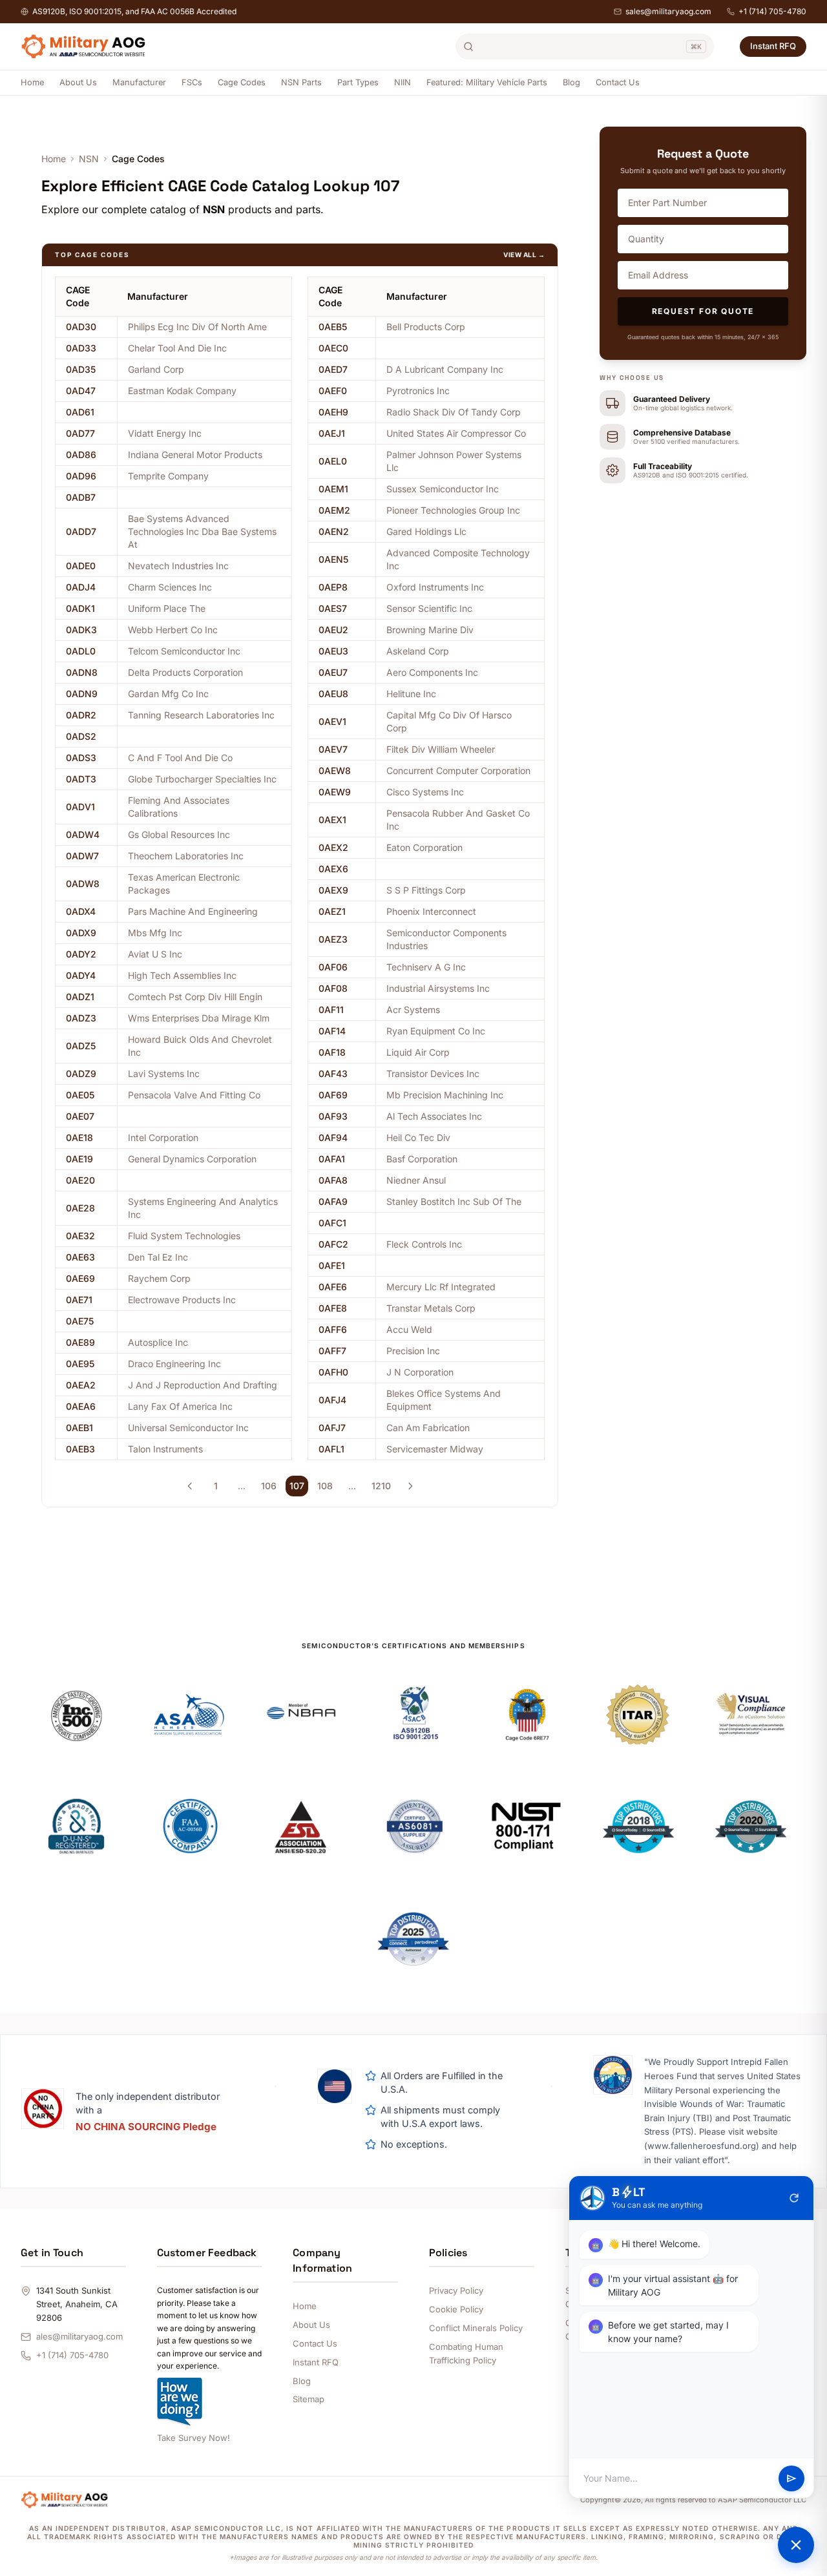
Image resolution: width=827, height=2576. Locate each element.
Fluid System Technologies (184, 1236)
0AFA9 (333, 1201)
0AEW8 (335, 770)
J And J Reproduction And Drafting (203, 1385)
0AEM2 (334, 510)
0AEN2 (334, 531)
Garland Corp (156, 369)
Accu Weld (409, 1329)
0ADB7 (81, 497)
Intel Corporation (163, 1137)
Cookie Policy (456, 2309)
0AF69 (333, 1095)
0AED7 (333, 369)
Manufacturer (139, 82)
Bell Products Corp (426, 327)
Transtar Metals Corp (431, 1308)
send (791, 2478)
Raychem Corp (159, 1278)
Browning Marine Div (430, 630)
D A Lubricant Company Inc (445, 369)
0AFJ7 (332, 1428)
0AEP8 (333, 587)
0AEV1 (332, 721)
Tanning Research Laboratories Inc (201, 715)
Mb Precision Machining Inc (445, 1095)
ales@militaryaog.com (79, 2336)
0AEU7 (333, 672)
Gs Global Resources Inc (179, 834)
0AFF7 (332, 1351)
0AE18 (79, 1137)
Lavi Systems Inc (164, 1073)
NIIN (403, 82)
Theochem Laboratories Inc (186, 856)
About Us (78, 82)
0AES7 (333, 608)
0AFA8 (333, 1180)
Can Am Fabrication (428, 1428)
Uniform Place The (167, 608)
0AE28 (80, 1208)
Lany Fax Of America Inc (180, 1406)
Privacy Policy (456, 2290)
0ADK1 (80, 608)
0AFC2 (333, 1244)
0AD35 (81, 369)
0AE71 (79, 1300)
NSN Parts (301, 82)
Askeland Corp (418, 651)
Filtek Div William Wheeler (441, 749)
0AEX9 (333, 890)
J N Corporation (420, 1372)
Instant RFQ (773, 46)
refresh (794, 2198)
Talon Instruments (165, 1449)
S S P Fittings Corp (426, 890)
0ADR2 (81, 715)
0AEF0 (333, 391)
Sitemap (309, 2399)
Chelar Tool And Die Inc (177, 348)
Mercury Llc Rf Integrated (441, 1287)
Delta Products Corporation (185, 672)
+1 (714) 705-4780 (772, 11)
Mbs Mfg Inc (155, 933)
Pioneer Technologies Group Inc (453, 510)
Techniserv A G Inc (426, 967)
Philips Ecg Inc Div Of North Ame (197, 327)
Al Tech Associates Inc (434, 1116)
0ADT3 (81, 779)
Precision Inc (413, 1351)
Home (32, 82)
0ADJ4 (81, 587)
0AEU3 (333, 651)
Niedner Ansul (416, 1180)
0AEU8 (333, 694)
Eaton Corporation (424, 847)
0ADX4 (81, 911)
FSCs (192, 82)
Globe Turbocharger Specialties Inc (202, 779)
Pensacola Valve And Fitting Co (194, 1095)
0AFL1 (331, 1449)
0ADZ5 (81, 1046)
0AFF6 (333, 1329)
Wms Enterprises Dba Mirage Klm (199, 1018)
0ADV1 (80, 807)
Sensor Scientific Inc (429, 608)
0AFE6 (333, 1287)
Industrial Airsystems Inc (438, 988)
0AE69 (80, 1278)
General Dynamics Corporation (192, 1159)
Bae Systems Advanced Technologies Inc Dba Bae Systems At (202, 531)
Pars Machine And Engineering (193, 911)
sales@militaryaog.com (668, 11)
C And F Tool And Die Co (180, 758)
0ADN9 (82, 694)
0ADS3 (81, 758)
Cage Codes (242, 82)
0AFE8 (333, 1308)
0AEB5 (333, 327)
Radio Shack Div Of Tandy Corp (454, 412)
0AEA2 (81, 1385)
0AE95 (80, 1364)
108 (325, 1486)
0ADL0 (81, 651)
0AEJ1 (332, 433)
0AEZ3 (333, 939)
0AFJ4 (332, 1400)
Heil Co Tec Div (418, 1137)
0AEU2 (333, 630)
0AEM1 (333, 489)
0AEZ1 (332, 911)
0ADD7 (81, 531)
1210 (381, 1486)
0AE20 (80, 1180)
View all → (524, 255)
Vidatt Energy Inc (165, 433)
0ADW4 (83, 834)
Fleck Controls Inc (424, 1244)
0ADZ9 (81, 1073)
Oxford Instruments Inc (435, 587)
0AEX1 (332, 820)
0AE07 (80, 1116)
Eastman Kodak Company (182, 391)
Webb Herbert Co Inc (173, 630)
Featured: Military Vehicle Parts (487, 82)
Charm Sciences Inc (170, 587)
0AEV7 (333, 749)
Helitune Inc (411, 694)
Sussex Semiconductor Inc (443, 489)
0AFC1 (332, 1223)
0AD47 (81, 391)
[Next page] (410, 1486)
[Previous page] (190, 1486)
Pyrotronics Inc (418, 391)
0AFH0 (333, 1372)
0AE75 (80, 1321)
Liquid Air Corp (418, 1052)
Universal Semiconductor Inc (188, 1428)
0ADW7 (82, 856)
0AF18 (332, 1052)
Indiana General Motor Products (195, 455)
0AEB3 (80, 1449)
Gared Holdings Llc (426, 531)
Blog (571, 82)
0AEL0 (333, 461)
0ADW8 (83, 884)
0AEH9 (333, 412)
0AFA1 (332, 1159)
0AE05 (80, 1095)
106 (269, 1486)
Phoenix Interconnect (431, 911)
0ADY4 (81, 975)
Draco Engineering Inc (174, 1364)
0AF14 (332, 1031)
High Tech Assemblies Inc (182, 975)
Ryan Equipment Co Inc (436, 1031)
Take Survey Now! (194, 2438)
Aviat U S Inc (155, 954)
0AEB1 (79, 1428)
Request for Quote (703, 311)
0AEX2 (333, 847)
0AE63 (80, 1257)
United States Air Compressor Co (456, 433)
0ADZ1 (80, 997)
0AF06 (333, 967)
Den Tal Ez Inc (158, 1257)
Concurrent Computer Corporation (458, 770)
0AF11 (331, 1010)
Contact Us (618, 82)
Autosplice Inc (158, 1342)
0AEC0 (333, 348)
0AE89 (80, 1342)
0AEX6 (333, 869)
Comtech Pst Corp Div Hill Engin (195, 997)
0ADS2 (81, 736)
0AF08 (333, 988)
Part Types (358, 82)
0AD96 (81, 476)
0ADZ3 (81, 1018)
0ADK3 (81, 630)
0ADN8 (82, 672)
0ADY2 (81, 954)
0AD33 (81, 348)
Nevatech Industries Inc (178, 566)
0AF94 (333, 1137)
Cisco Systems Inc (425, 792)
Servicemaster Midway (435, 1449)
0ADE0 (81, 566)
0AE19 (79, 1159)
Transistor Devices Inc (433, 1073)
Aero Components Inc (432, 672)
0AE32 (80, 1236)
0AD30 (81, 327)
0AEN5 (333, 559)
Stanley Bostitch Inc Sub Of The (454, 1201)
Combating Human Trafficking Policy (466, 2353)
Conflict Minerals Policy (476, 2328)
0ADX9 (81, 933)
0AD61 (80, 412)
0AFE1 (332, 1265)
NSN (89, 159)
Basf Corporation (422, 1159)
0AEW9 (335, 792)
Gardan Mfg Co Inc (168, 694)
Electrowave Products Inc (182, 1300)
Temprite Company (168, 476)
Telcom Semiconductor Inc (184, 651)
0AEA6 (81, 1406)
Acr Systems (413, 1010)
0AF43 (333, 1073)
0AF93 (333, 1116)
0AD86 (81, 455)
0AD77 (80, 433)
